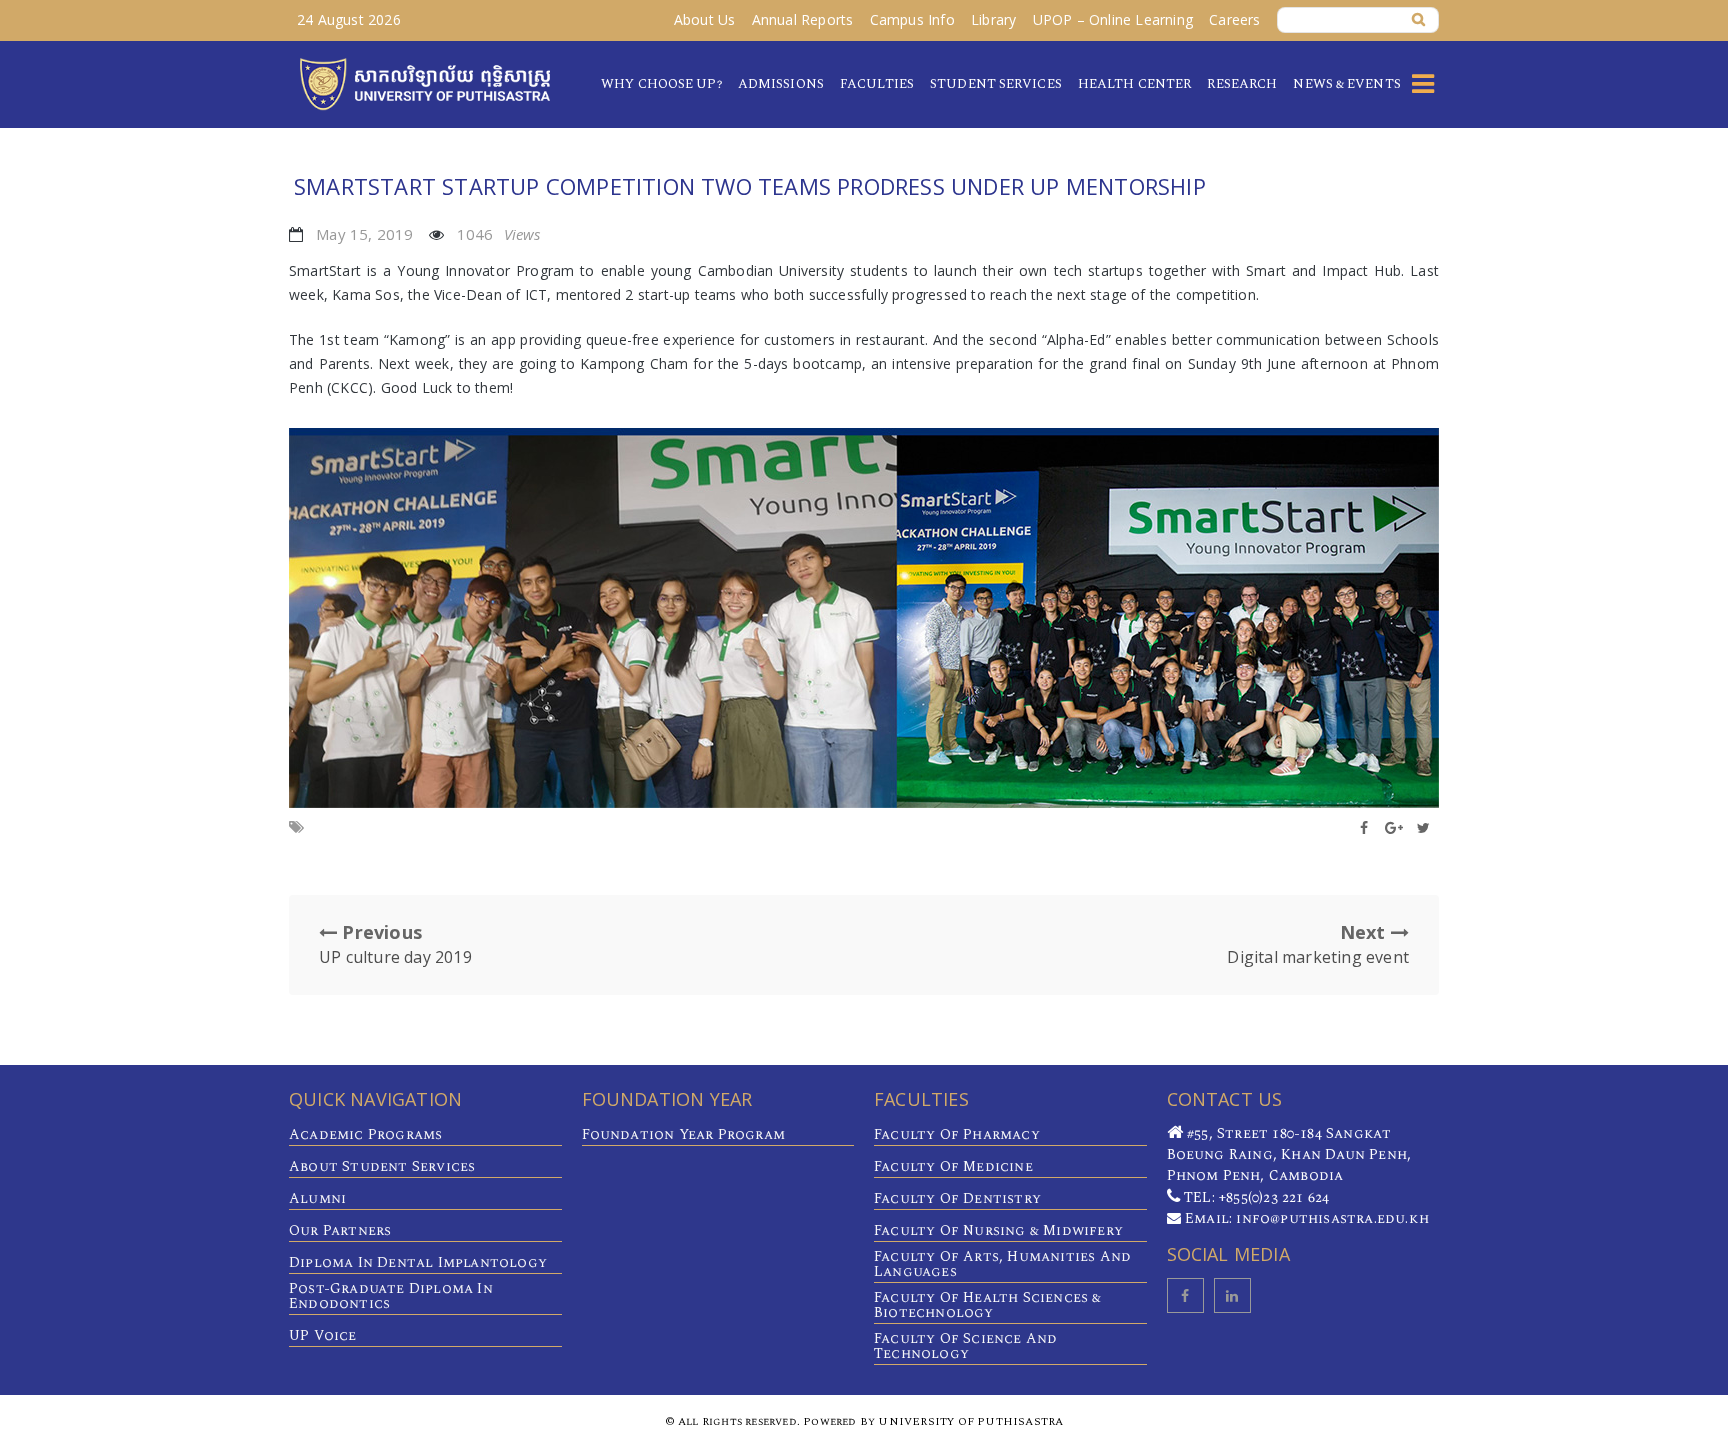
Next (1318, 944)
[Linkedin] (1232, 1295)
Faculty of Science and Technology (965, 1346)
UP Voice (323, 1335)
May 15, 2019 (364, 234)
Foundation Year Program (684, 1134)
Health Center (1134, 84)
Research (1242, 84)
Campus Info (912, 19)
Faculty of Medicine (953, 1166)
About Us (705, 19)
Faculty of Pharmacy (957, 1134)
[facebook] (1185, 1295)
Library (993, 19)
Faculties (877, 84)
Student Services (996, 84)
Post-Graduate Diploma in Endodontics (391, 1296)
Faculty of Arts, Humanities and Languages (1002, 1264)
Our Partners (340, 1230)
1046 (499, 234)
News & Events (1346, 84)
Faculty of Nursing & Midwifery (998, 1230)
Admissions (781, 84)
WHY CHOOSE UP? (661, 84)
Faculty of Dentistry (957, 1198)
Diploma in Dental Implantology (418, 1262)
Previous (395, 944)
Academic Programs (365, 1134)
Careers (1234, 19)
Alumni (317, 1198)
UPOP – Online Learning (1113, 19)
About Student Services (382, 1166)
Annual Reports (803, 19)
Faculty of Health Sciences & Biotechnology (988, 1305)
